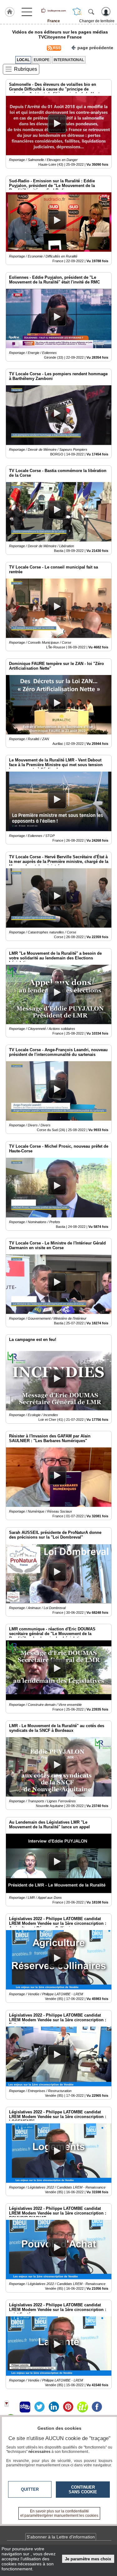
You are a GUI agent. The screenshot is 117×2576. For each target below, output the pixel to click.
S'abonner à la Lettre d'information (61, 2537)
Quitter (30, 2489)
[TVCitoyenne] (54, 10)
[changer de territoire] (77, 12)
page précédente (95, 48)
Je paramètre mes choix (88, 2559)
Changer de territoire (97, 21)
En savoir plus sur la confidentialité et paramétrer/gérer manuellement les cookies (59, 2513)
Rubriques (26, 69)
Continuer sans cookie (83, 2490)
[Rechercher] (91, 12)
